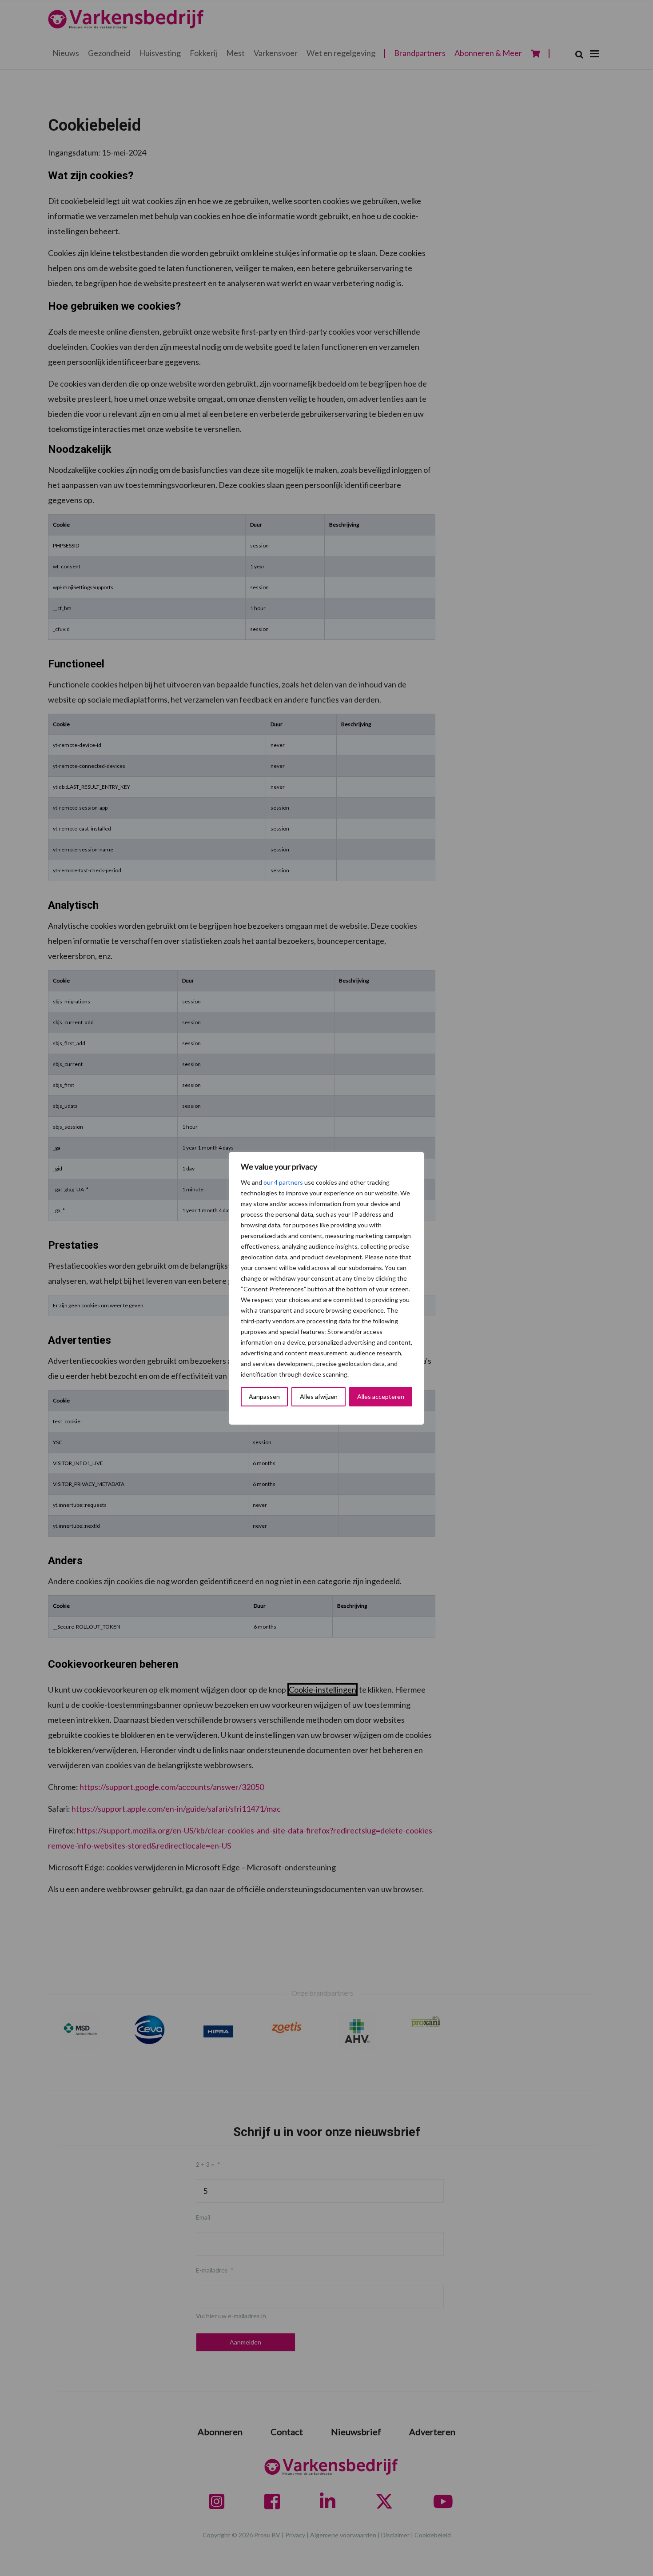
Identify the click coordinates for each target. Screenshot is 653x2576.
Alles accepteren (381, 1396)
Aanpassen (264, 1396)
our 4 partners (283, 1182)
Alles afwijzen (319, 1396)
